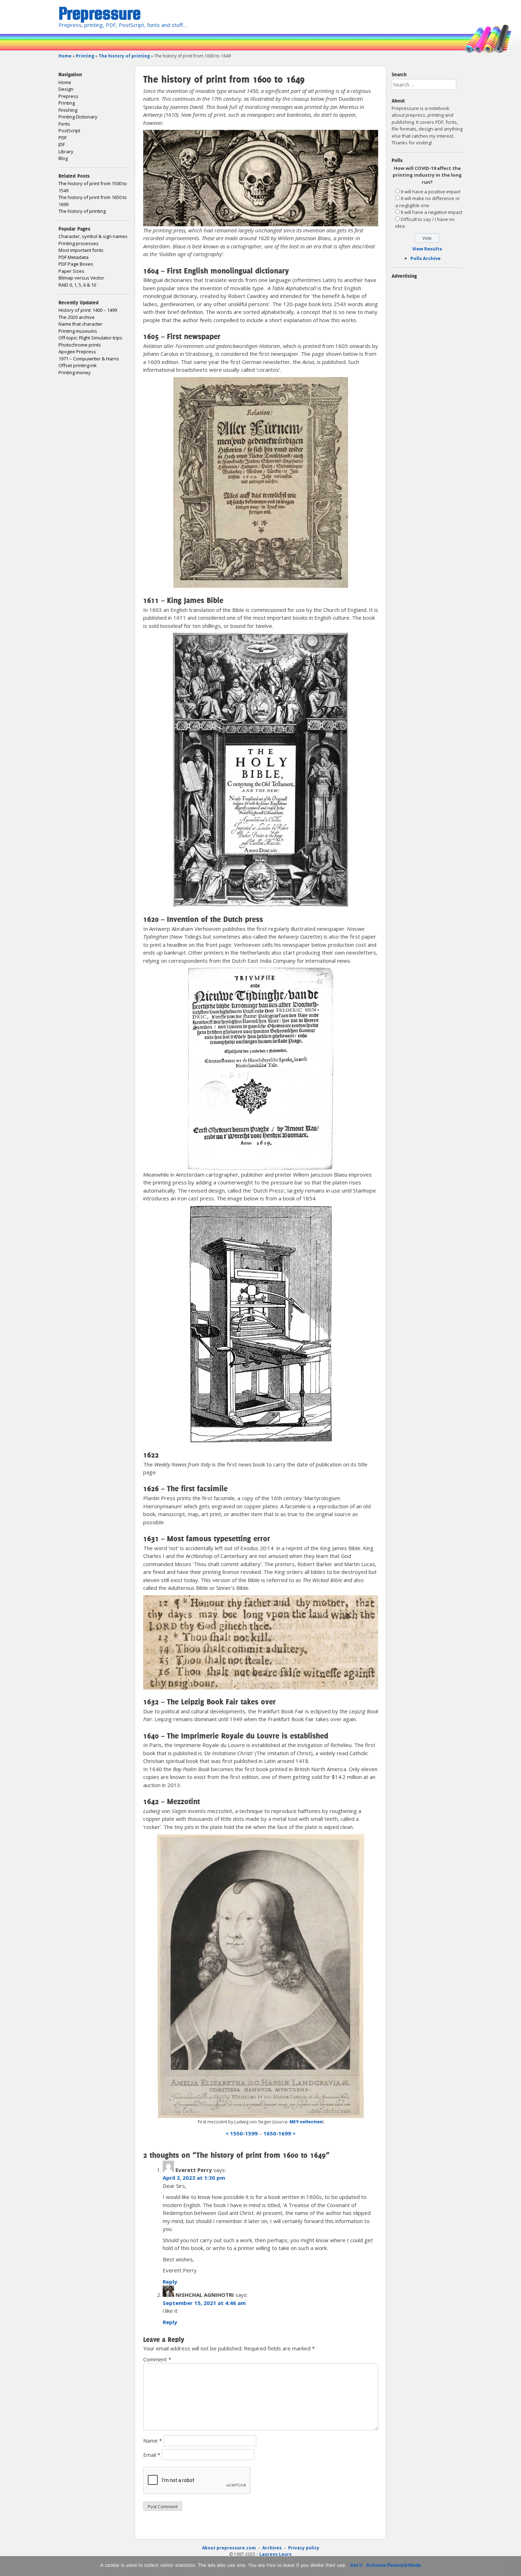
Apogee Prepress (77, 352)
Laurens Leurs (276, 2554)
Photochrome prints (80, 345)
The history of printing (124, 56)
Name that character (80, 324)
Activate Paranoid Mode (394, 2565)
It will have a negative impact (432, 212)
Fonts (64, 124)
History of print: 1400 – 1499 (88, 310)
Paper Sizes (71, 271)
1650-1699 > (279, 2133)
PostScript (69, 131)
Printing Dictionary (78, 117)
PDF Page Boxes (76, 264)
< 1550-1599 (242, 2133)
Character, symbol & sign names (93, 236)
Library (66, 151)
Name (153, 2440)
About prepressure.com (229, 2548)
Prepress (68, 96)
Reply (170, 2282)
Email (152, 2455)
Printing (85, 56)
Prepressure (100, 13)
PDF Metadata (74, 257)
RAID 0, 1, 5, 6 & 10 (77, 285)
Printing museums (78, 331)
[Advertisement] (226, 2526)
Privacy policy (304, 2548)
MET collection (306, 2122)
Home (65, 56)
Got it (356, 2565)
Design (66, 89)
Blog (63, 158)
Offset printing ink (78, 365)
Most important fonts (81, 250)
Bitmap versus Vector (81, 278)
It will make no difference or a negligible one (428, 202)
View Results (427, 249)
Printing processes (79, 243)
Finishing (68, 110)
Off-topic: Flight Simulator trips (90, 338)
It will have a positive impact (431, 192)
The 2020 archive (77, 317)
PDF (63, 138)
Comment (157, 2359)
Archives (273, 2548)
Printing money (75, 372)
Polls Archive (425, 258)
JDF (62, 144)
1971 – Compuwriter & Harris (89, 359)
